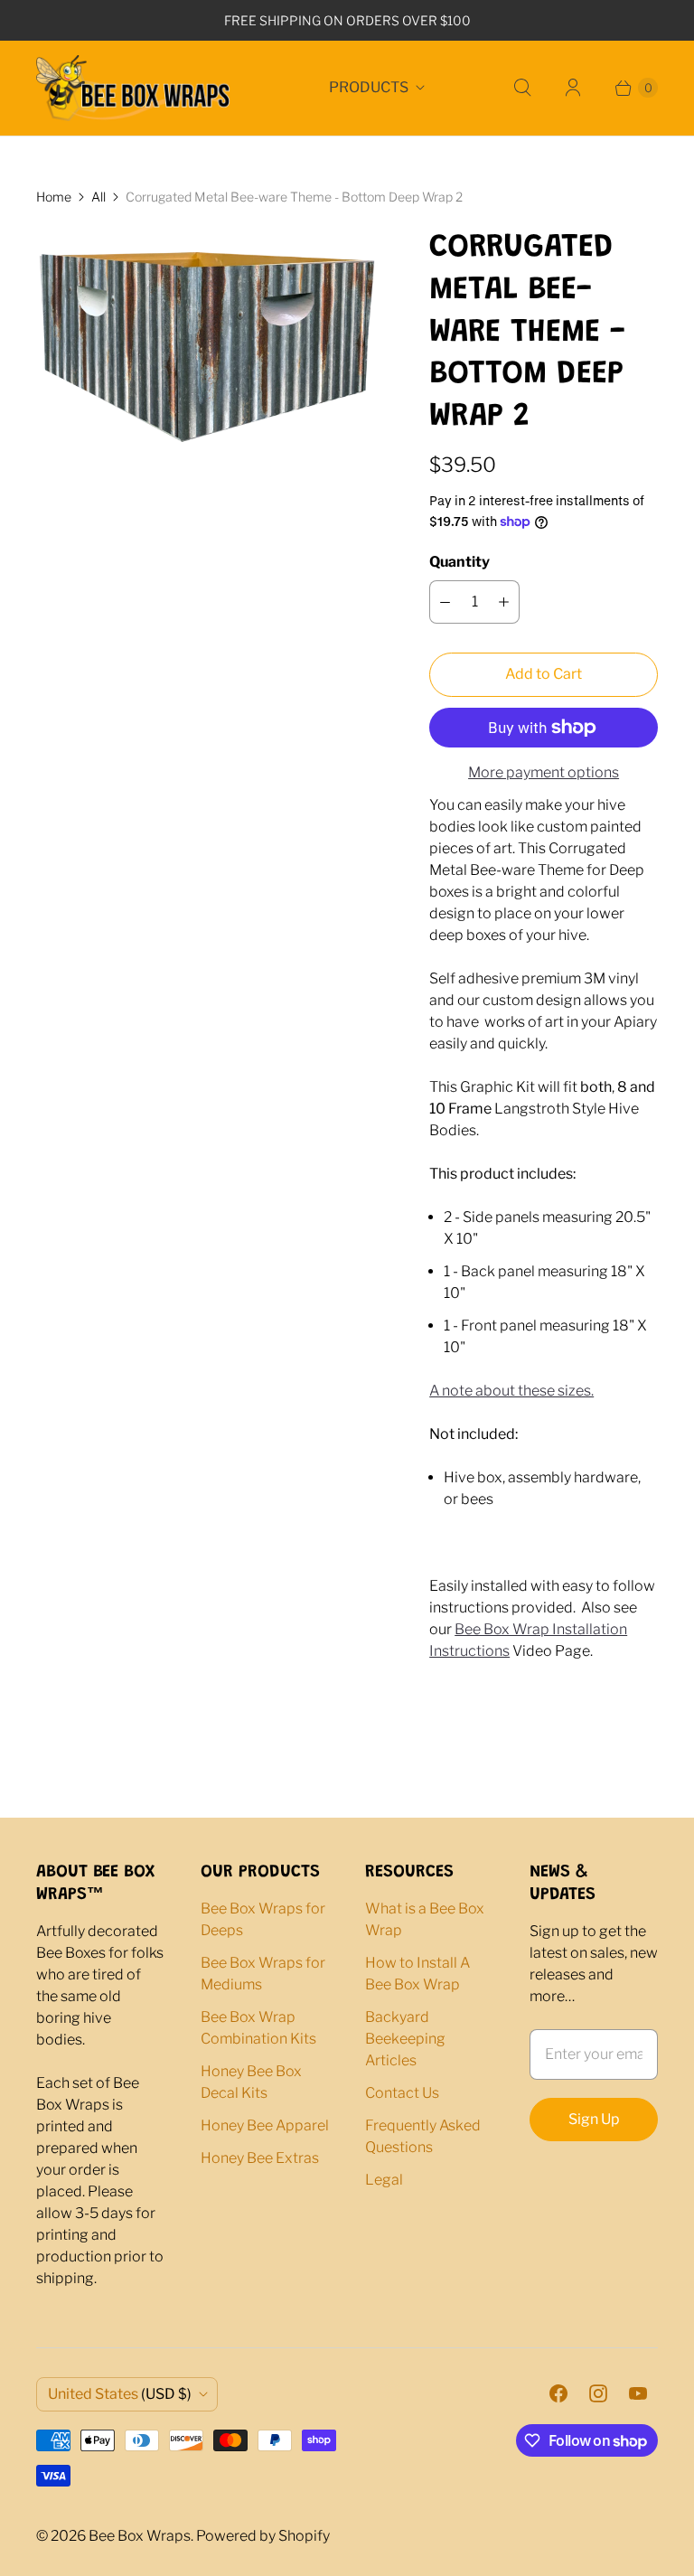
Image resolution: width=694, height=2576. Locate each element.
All (98, 197)
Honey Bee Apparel (265, 2125)
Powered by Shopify (263, 2536)
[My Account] (573, 88)
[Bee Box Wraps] (133, 88)
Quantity (460, 562)
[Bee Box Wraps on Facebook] (558, 2393)
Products (369, 87)
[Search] (522, 88)
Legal (384, 2180)
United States (120, 2394)
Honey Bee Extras (260, 2158)
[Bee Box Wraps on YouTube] (638, 2393)
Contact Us (402, 2093)
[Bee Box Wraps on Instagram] (598, 2393)
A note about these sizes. (511, 1391)
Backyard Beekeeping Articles (405, 2039)
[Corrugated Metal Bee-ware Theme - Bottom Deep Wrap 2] (207, 356)
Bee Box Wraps (140, 2536)
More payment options (544, 772)
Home (54, 197)
